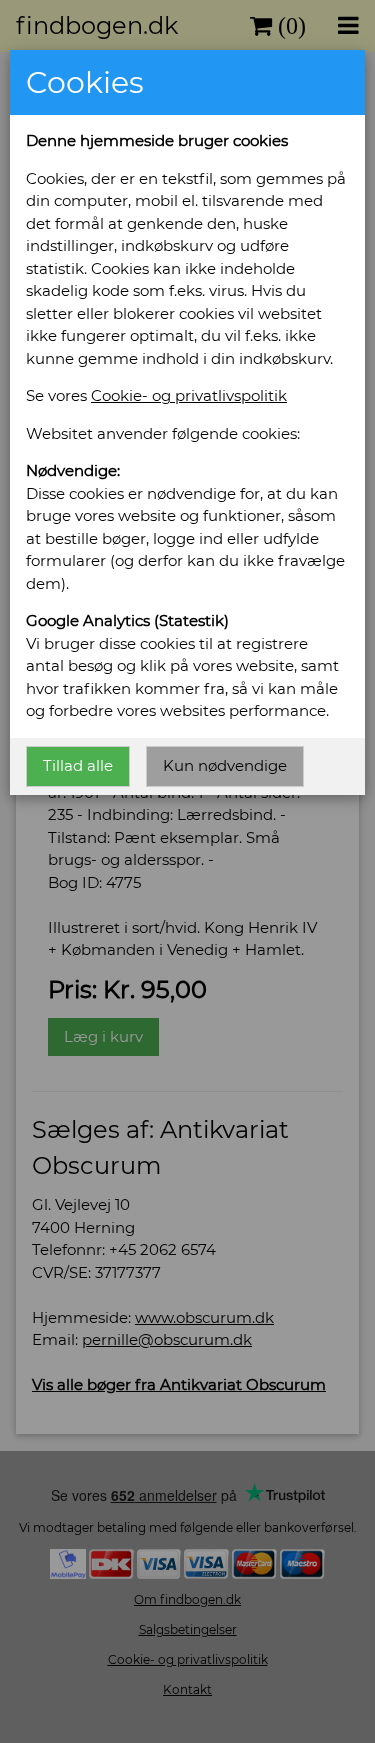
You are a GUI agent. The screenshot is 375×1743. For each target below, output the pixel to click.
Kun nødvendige (225, 765)
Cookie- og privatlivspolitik (189, 395)
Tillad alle (78, 765)
